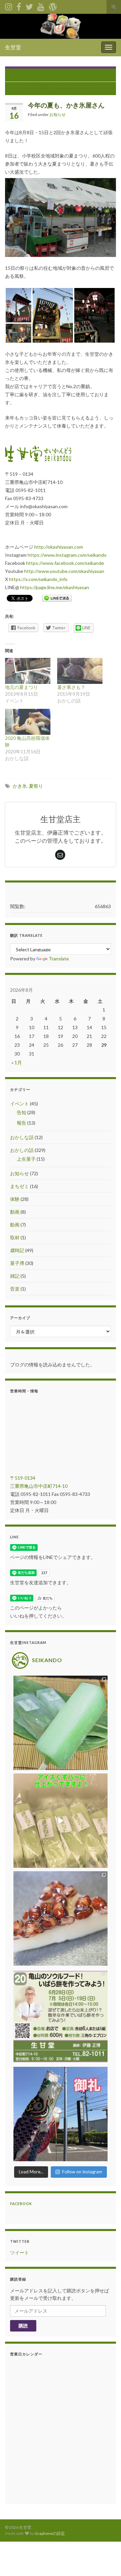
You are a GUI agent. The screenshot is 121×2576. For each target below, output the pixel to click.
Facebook (21, 2204)
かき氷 (20, 786)
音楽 (15, 1289)
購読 (23, 2326)
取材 (15, 1237)
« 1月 (17, 1062)
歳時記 (17, 1250)
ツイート (19, 2252)
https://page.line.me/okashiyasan (55, 587)
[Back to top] (106, 2561)
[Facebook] (19, 6)
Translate (59, 959)
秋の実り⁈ (64, 75)
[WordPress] (53, 6)
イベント (19, 1104)
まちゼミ (19, 1186)
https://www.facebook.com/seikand (64, 563)
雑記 (15, 1276)
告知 (22, 1112)
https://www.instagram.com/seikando (67, 555)
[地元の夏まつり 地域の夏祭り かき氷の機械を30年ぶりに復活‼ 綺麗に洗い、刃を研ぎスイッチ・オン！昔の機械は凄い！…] (28, 671)
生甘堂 (13, 47)
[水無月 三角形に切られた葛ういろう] (61, 1918)
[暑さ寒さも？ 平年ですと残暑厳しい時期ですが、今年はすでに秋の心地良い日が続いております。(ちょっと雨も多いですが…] (80, 671)
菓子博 (17, 1263)
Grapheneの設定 (50, 2533)
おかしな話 (22, 1137)
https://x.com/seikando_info (38, 579)
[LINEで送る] (57, 598)
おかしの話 (22, 1150)
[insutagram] (9, 6)
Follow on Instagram (82, 2172)
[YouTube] (41, 6)
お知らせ (57, 114)
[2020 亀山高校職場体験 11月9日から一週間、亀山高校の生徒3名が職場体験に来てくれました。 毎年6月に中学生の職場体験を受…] (28, 722)
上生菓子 (26, 1159)
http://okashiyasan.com (59, 547)
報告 (22, 1123)
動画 (15, 1212)
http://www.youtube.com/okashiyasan (64, 571)
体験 (15, 1199)
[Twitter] (29, 6)
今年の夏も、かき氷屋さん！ (57, 88)
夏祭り (36, 786)
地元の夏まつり (22, 687)
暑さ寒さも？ (71, 687)
